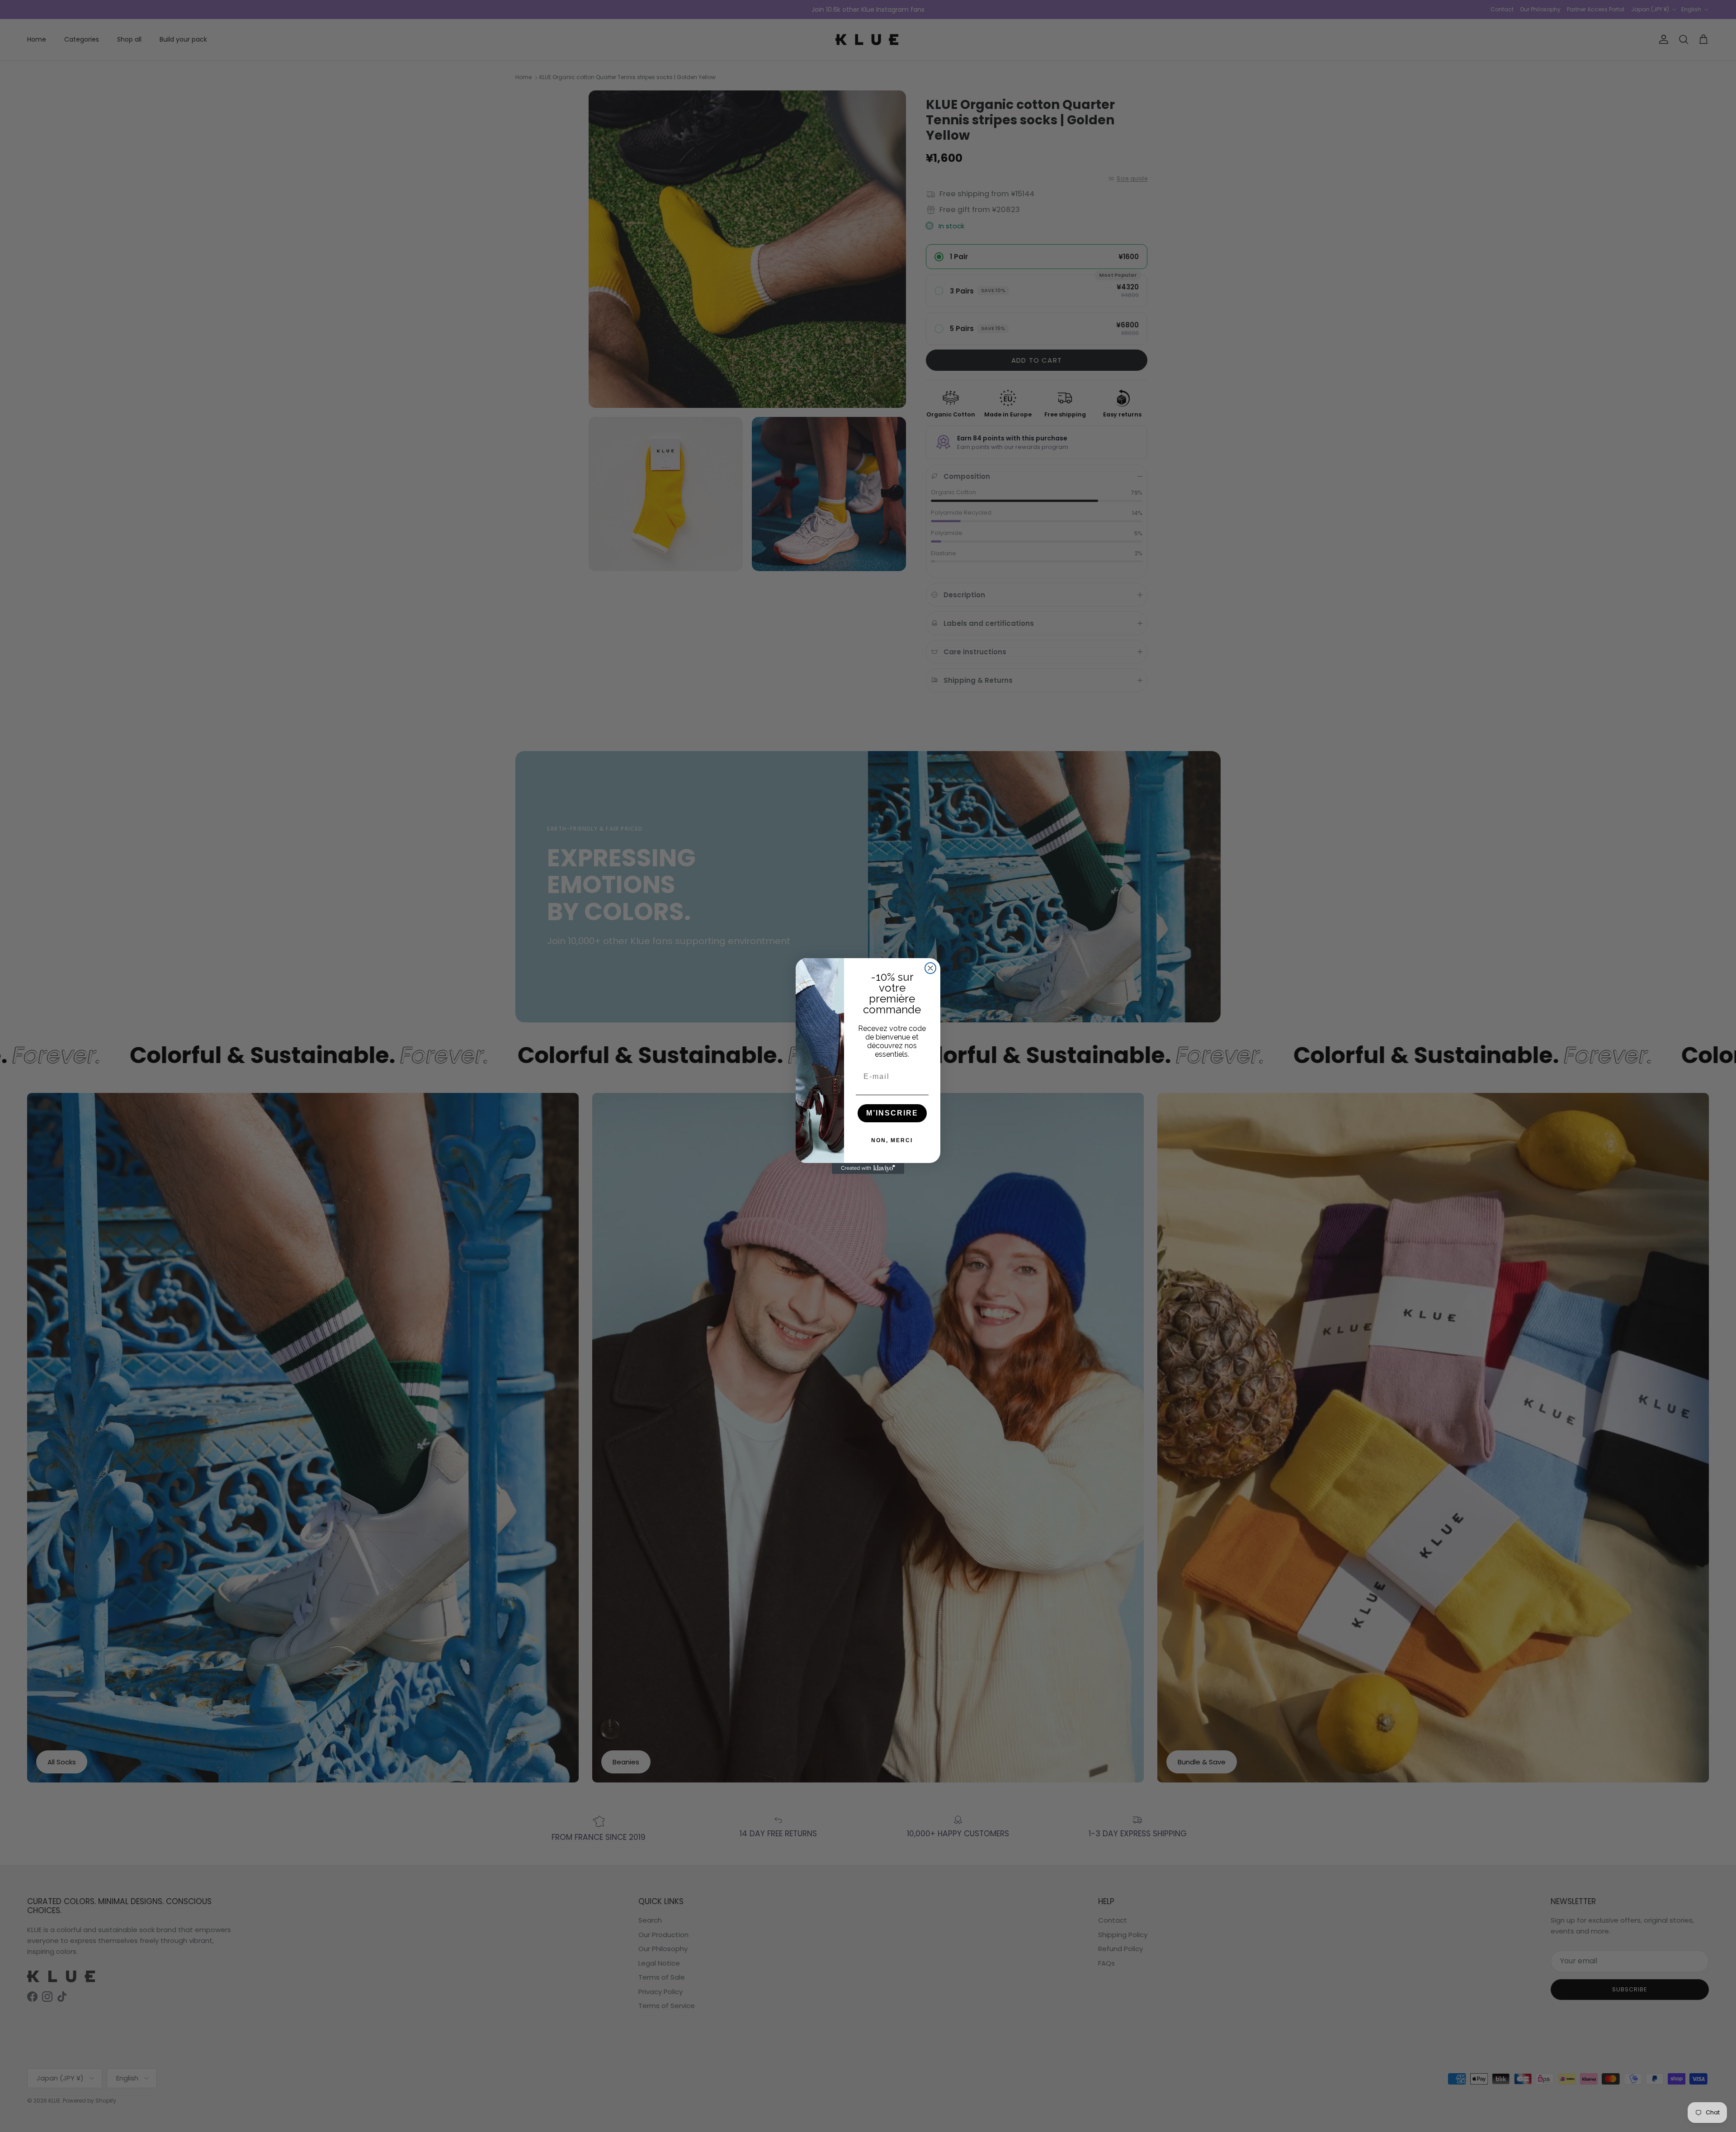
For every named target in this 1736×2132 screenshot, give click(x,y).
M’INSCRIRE (892, 1113)
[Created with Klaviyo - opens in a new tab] (868, 1168)
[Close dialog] (930, 968)
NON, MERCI (892, 1140)
